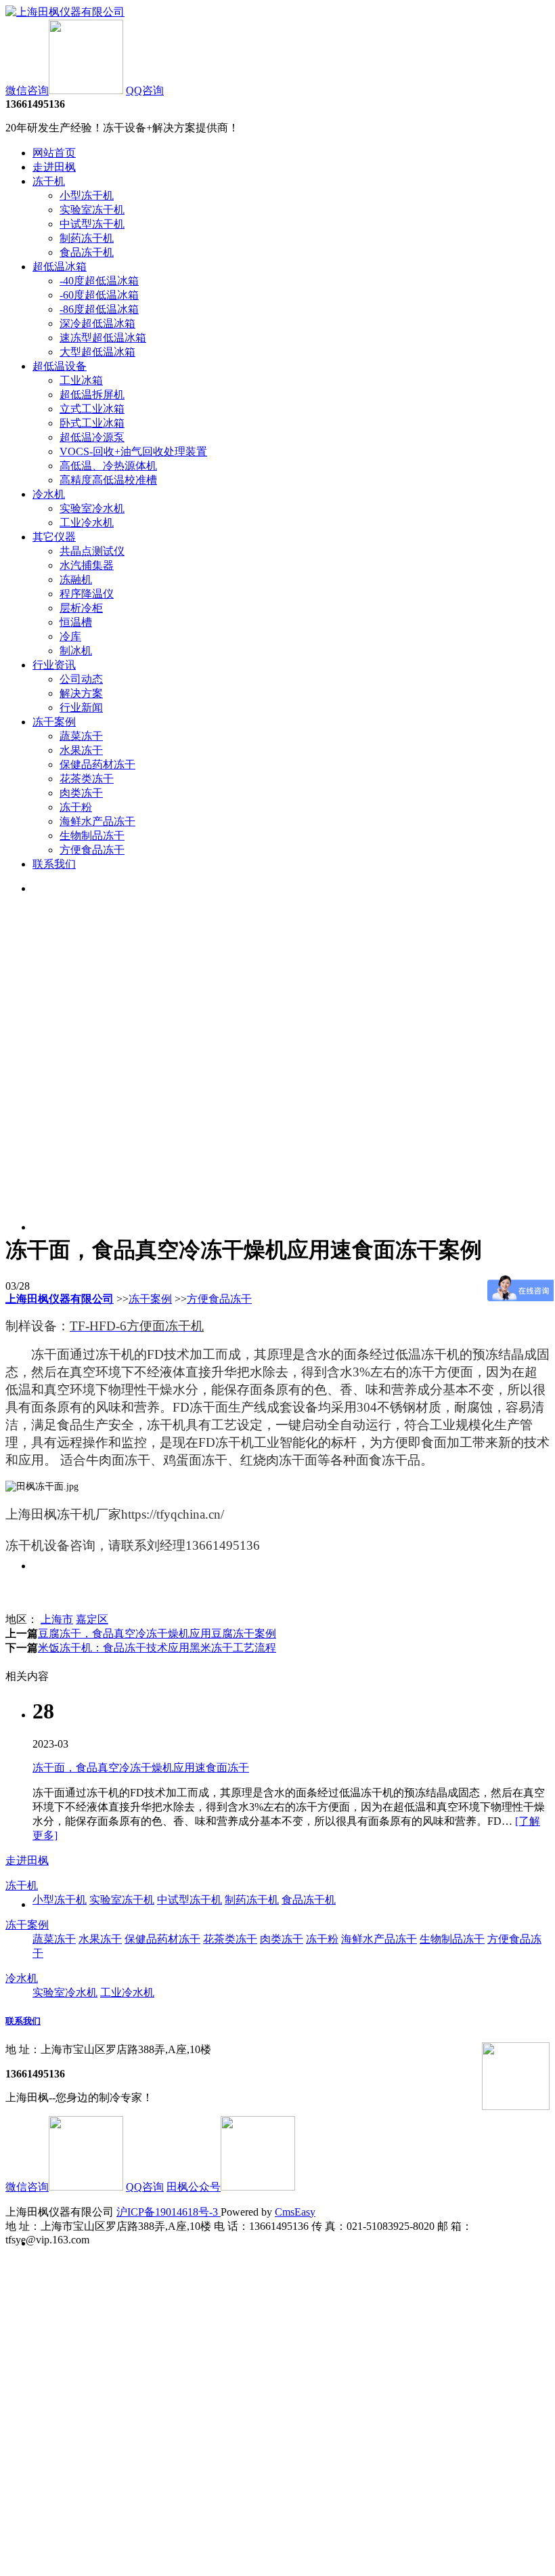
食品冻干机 (87, 252)
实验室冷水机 (92, 508)
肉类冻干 (81, 793)
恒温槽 (76, 622)
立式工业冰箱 (92, 409)
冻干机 (49, 181)
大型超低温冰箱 (97, 352)
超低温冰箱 (60, 267)
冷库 (70, 636)
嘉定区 (92, 1619)
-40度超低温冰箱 (99, 281)
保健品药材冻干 (97, 764)
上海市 (57, 1619)
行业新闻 (81, 708)
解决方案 (81, 693)
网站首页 (54, 153)
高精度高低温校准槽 (108, 480)
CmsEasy (295, 2212)
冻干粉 (76, 807)
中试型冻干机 (92, 224)
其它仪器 (54, 537)
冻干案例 (54, 722)
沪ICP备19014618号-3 (169, 2212)
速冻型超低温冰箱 (103, 338)
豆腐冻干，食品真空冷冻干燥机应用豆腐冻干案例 (157, 1633)
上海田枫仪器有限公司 (60, 1299)
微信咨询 (27, 90)
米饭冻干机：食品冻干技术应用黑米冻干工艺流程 (157, 1648)
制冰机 (76, 651)
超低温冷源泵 (92, 437)
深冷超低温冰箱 (97, 323)
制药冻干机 (87, 238)
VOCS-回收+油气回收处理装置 (133, 451)
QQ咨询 (145, 90)
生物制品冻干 (92, 836)
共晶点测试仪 (92, 551)
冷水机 (49, 494)
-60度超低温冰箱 (99, 295)
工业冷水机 (87, 523)
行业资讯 (54, 665)
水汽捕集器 (87, 565)
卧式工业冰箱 (92, 423)
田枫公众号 (194, 2187)
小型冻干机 (87, 195)
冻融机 (76, 579)
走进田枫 (54, 167)
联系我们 (54, 864)
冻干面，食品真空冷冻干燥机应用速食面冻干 (141, 1768)
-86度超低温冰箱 (99, 309)
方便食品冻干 (92, 850)
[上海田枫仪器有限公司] (65, 12)
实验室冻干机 (92, 210)
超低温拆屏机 (92, 395)
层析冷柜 (81, 608)
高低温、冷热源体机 (108, 466)
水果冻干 (81, 750)
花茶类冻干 (87, 779)
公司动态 (81, 679)
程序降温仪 (87, 594)
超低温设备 (60, 366)
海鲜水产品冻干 (97, 821)
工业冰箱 (81, 380)
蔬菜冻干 (81, 736)
